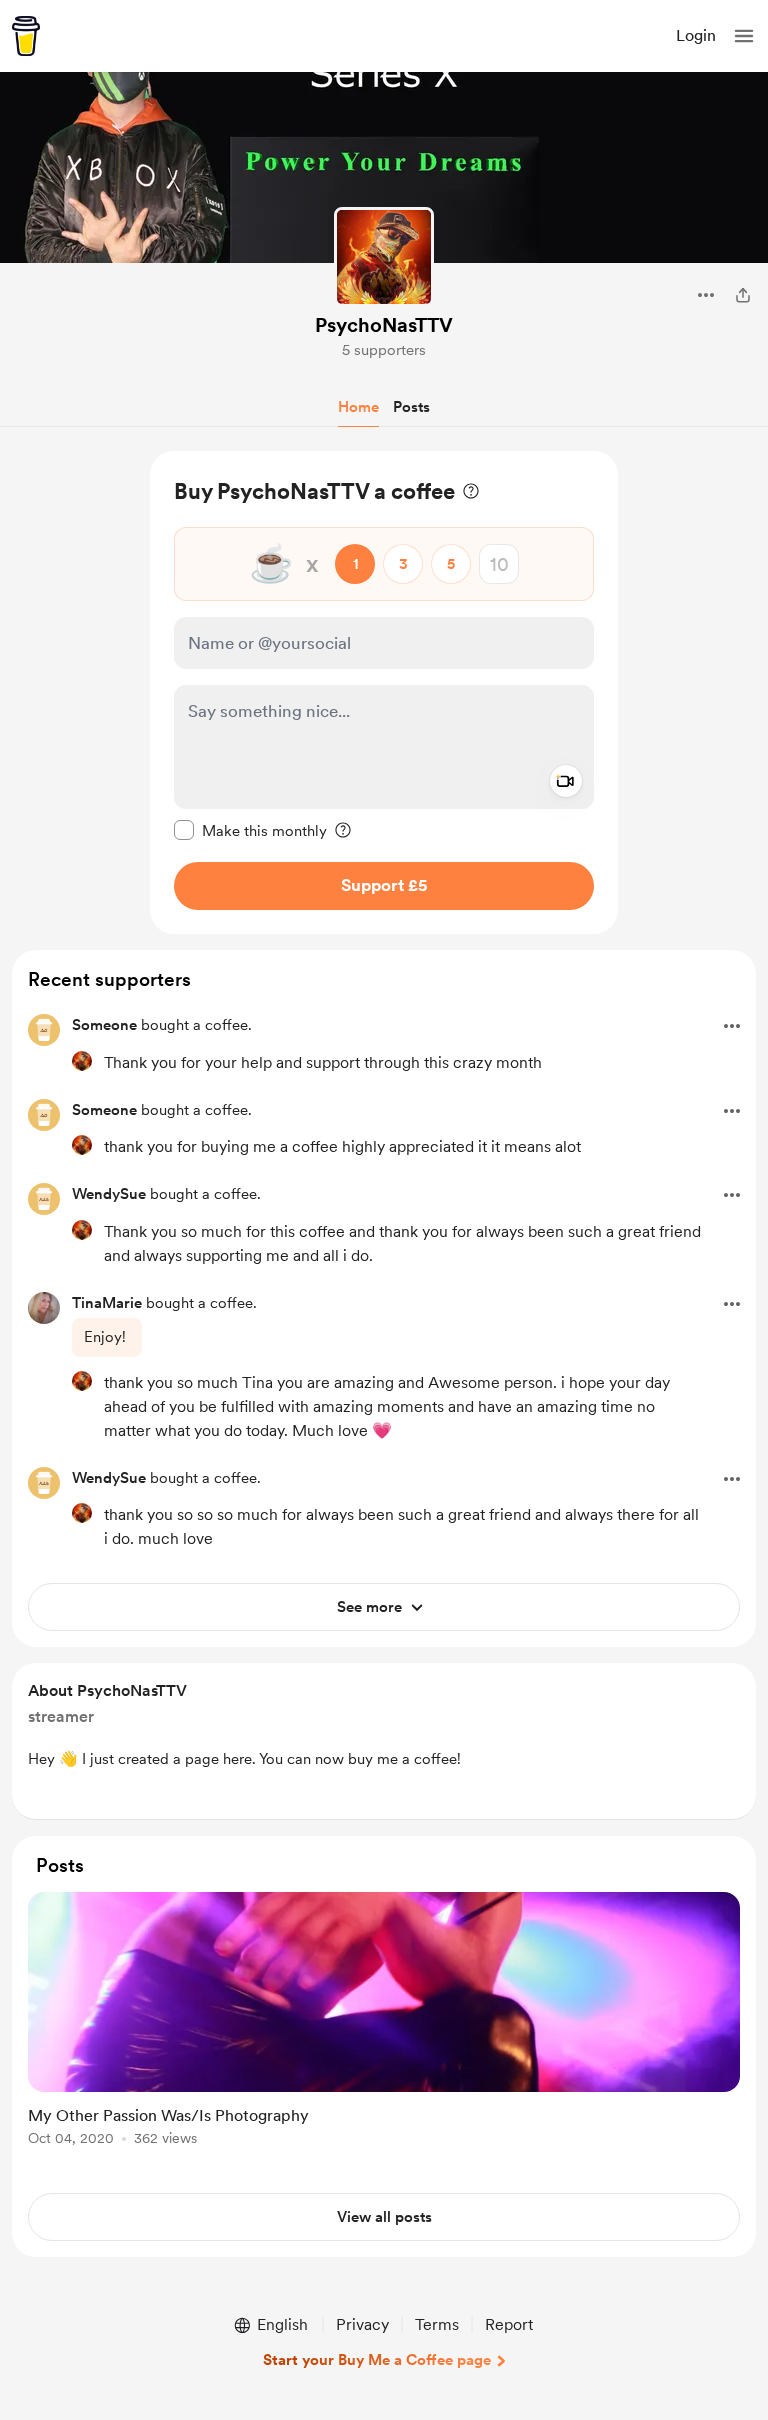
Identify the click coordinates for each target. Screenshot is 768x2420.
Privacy (362, 2324)
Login (696, 35)
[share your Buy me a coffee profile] (743, 295)
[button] (744, 36)
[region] (384, 692)
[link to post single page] (384, 2022)
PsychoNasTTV (384, 325)
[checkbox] (250, 830)
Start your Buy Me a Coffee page (377, 2360)
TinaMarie (107, 1303)
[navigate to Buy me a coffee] (26, 36)
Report (509, 2324)
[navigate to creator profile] (384, 257)
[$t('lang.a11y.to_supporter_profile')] (82, 1061)
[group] (384, 2030)
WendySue (109, 1194)
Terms (437, 2324)
